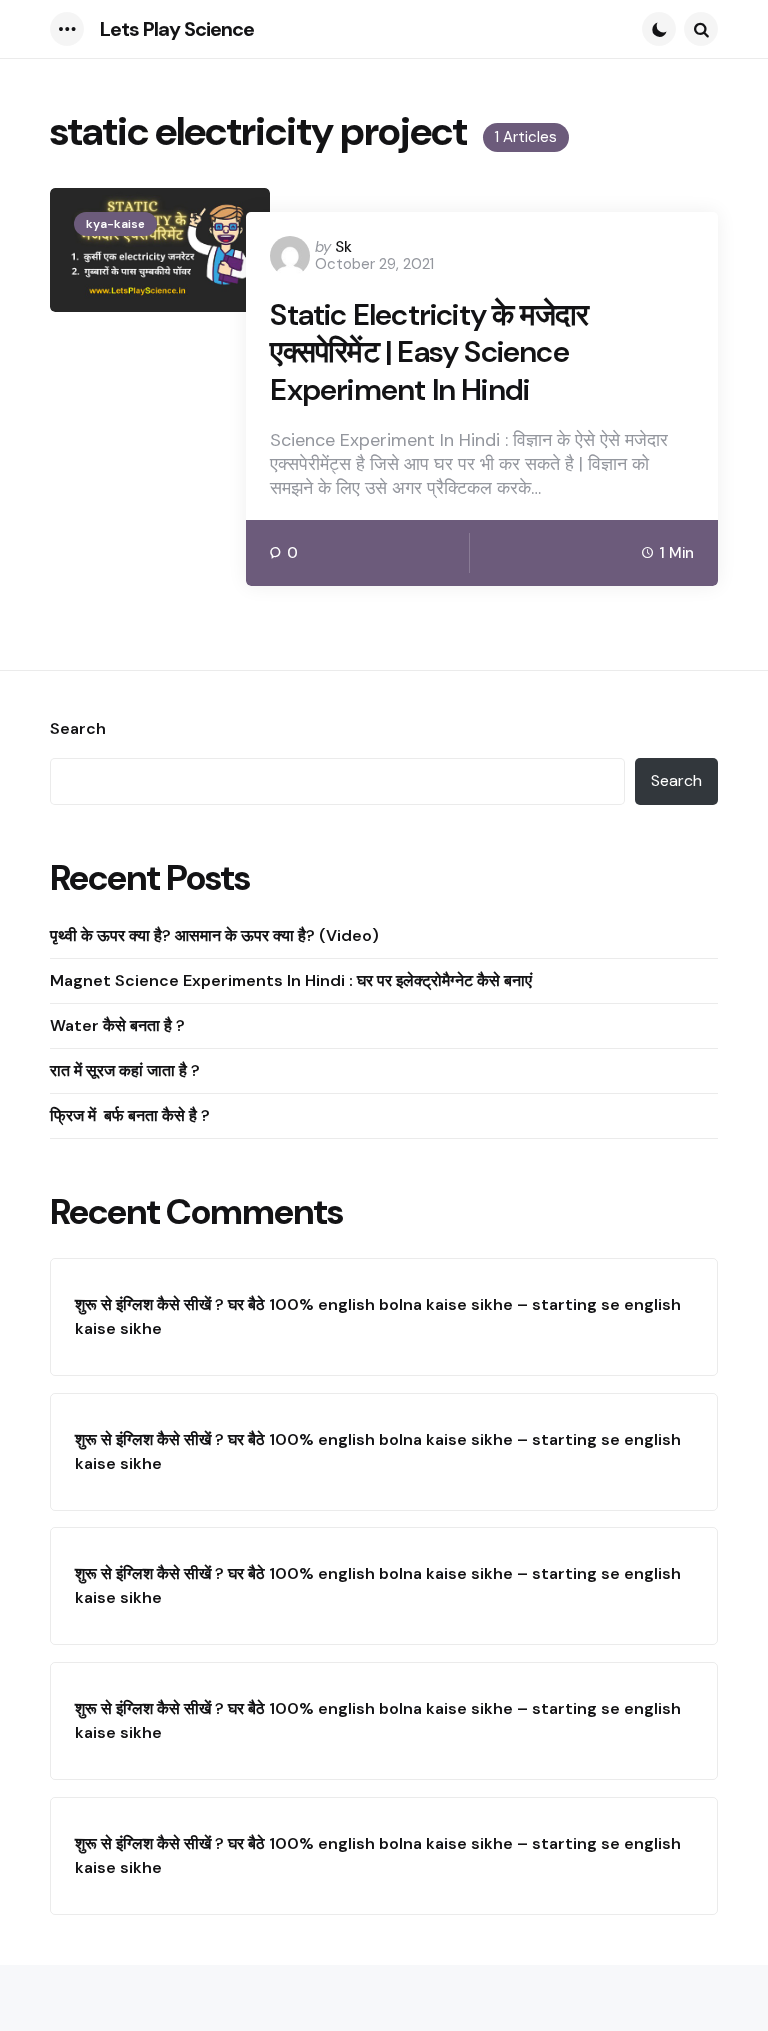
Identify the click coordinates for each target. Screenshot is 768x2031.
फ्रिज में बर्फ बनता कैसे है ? (132, 1115)
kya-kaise (115, 224)
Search (78, 729)
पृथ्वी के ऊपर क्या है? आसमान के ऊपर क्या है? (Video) (214, 935)
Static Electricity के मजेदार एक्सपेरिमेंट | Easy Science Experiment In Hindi (429, 352)
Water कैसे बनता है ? (117, 1025)
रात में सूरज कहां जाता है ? (125, 1070)
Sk (343, 247)
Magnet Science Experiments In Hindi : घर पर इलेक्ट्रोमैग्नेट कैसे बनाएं (291, 980)
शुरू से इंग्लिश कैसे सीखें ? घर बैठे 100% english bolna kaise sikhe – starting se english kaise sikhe (378, 1316)
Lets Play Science (177, 29)
